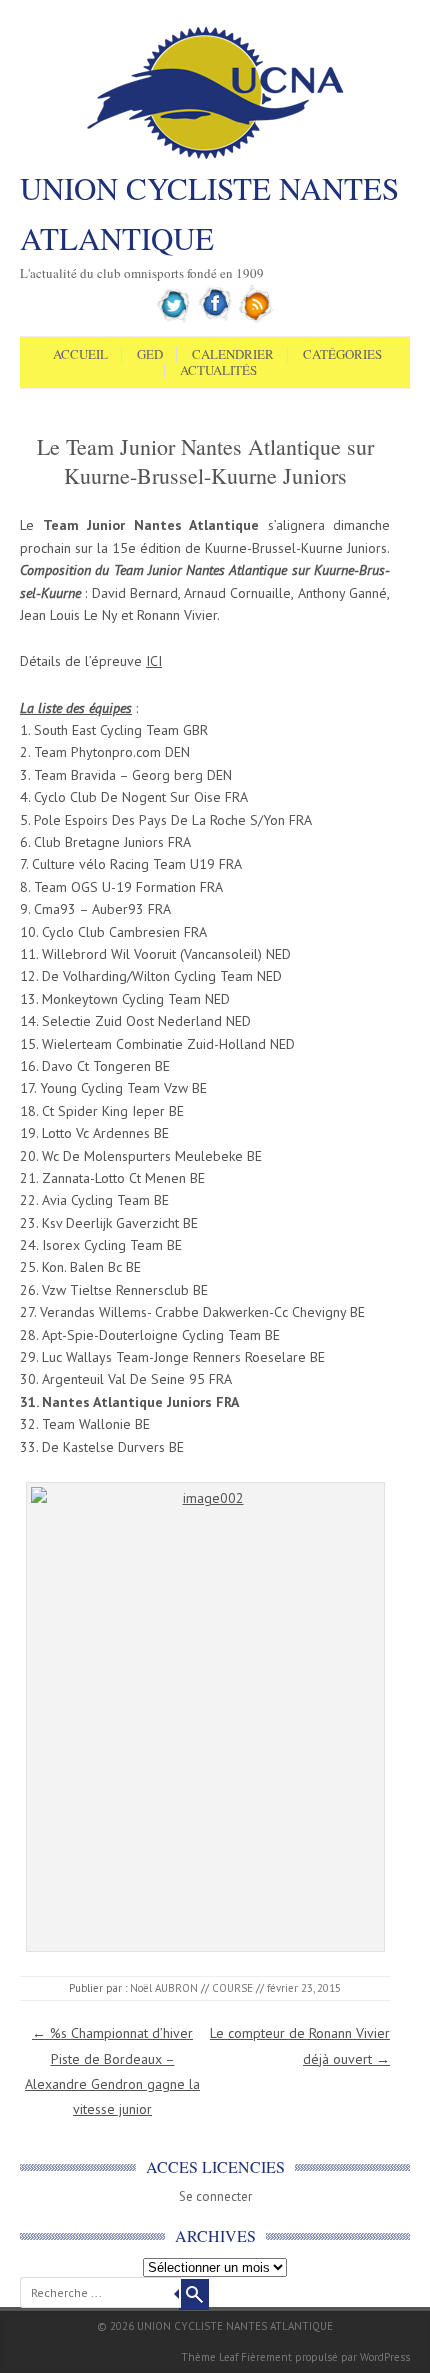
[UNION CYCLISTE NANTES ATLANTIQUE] (215, 157)
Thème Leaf (209, 2357)
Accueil (80, 355)
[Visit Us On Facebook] (215, 319)
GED (150, 355)
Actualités (218, 371)
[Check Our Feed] (256, 319)
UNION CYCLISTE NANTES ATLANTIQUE (209, 213)
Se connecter (215, 2196)
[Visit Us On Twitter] (174, 319)
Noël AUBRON (164, 1988)
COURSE (232, 1988)
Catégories (342, 355)
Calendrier (233, 355)
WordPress (385, 2357)
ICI (154, 661)
